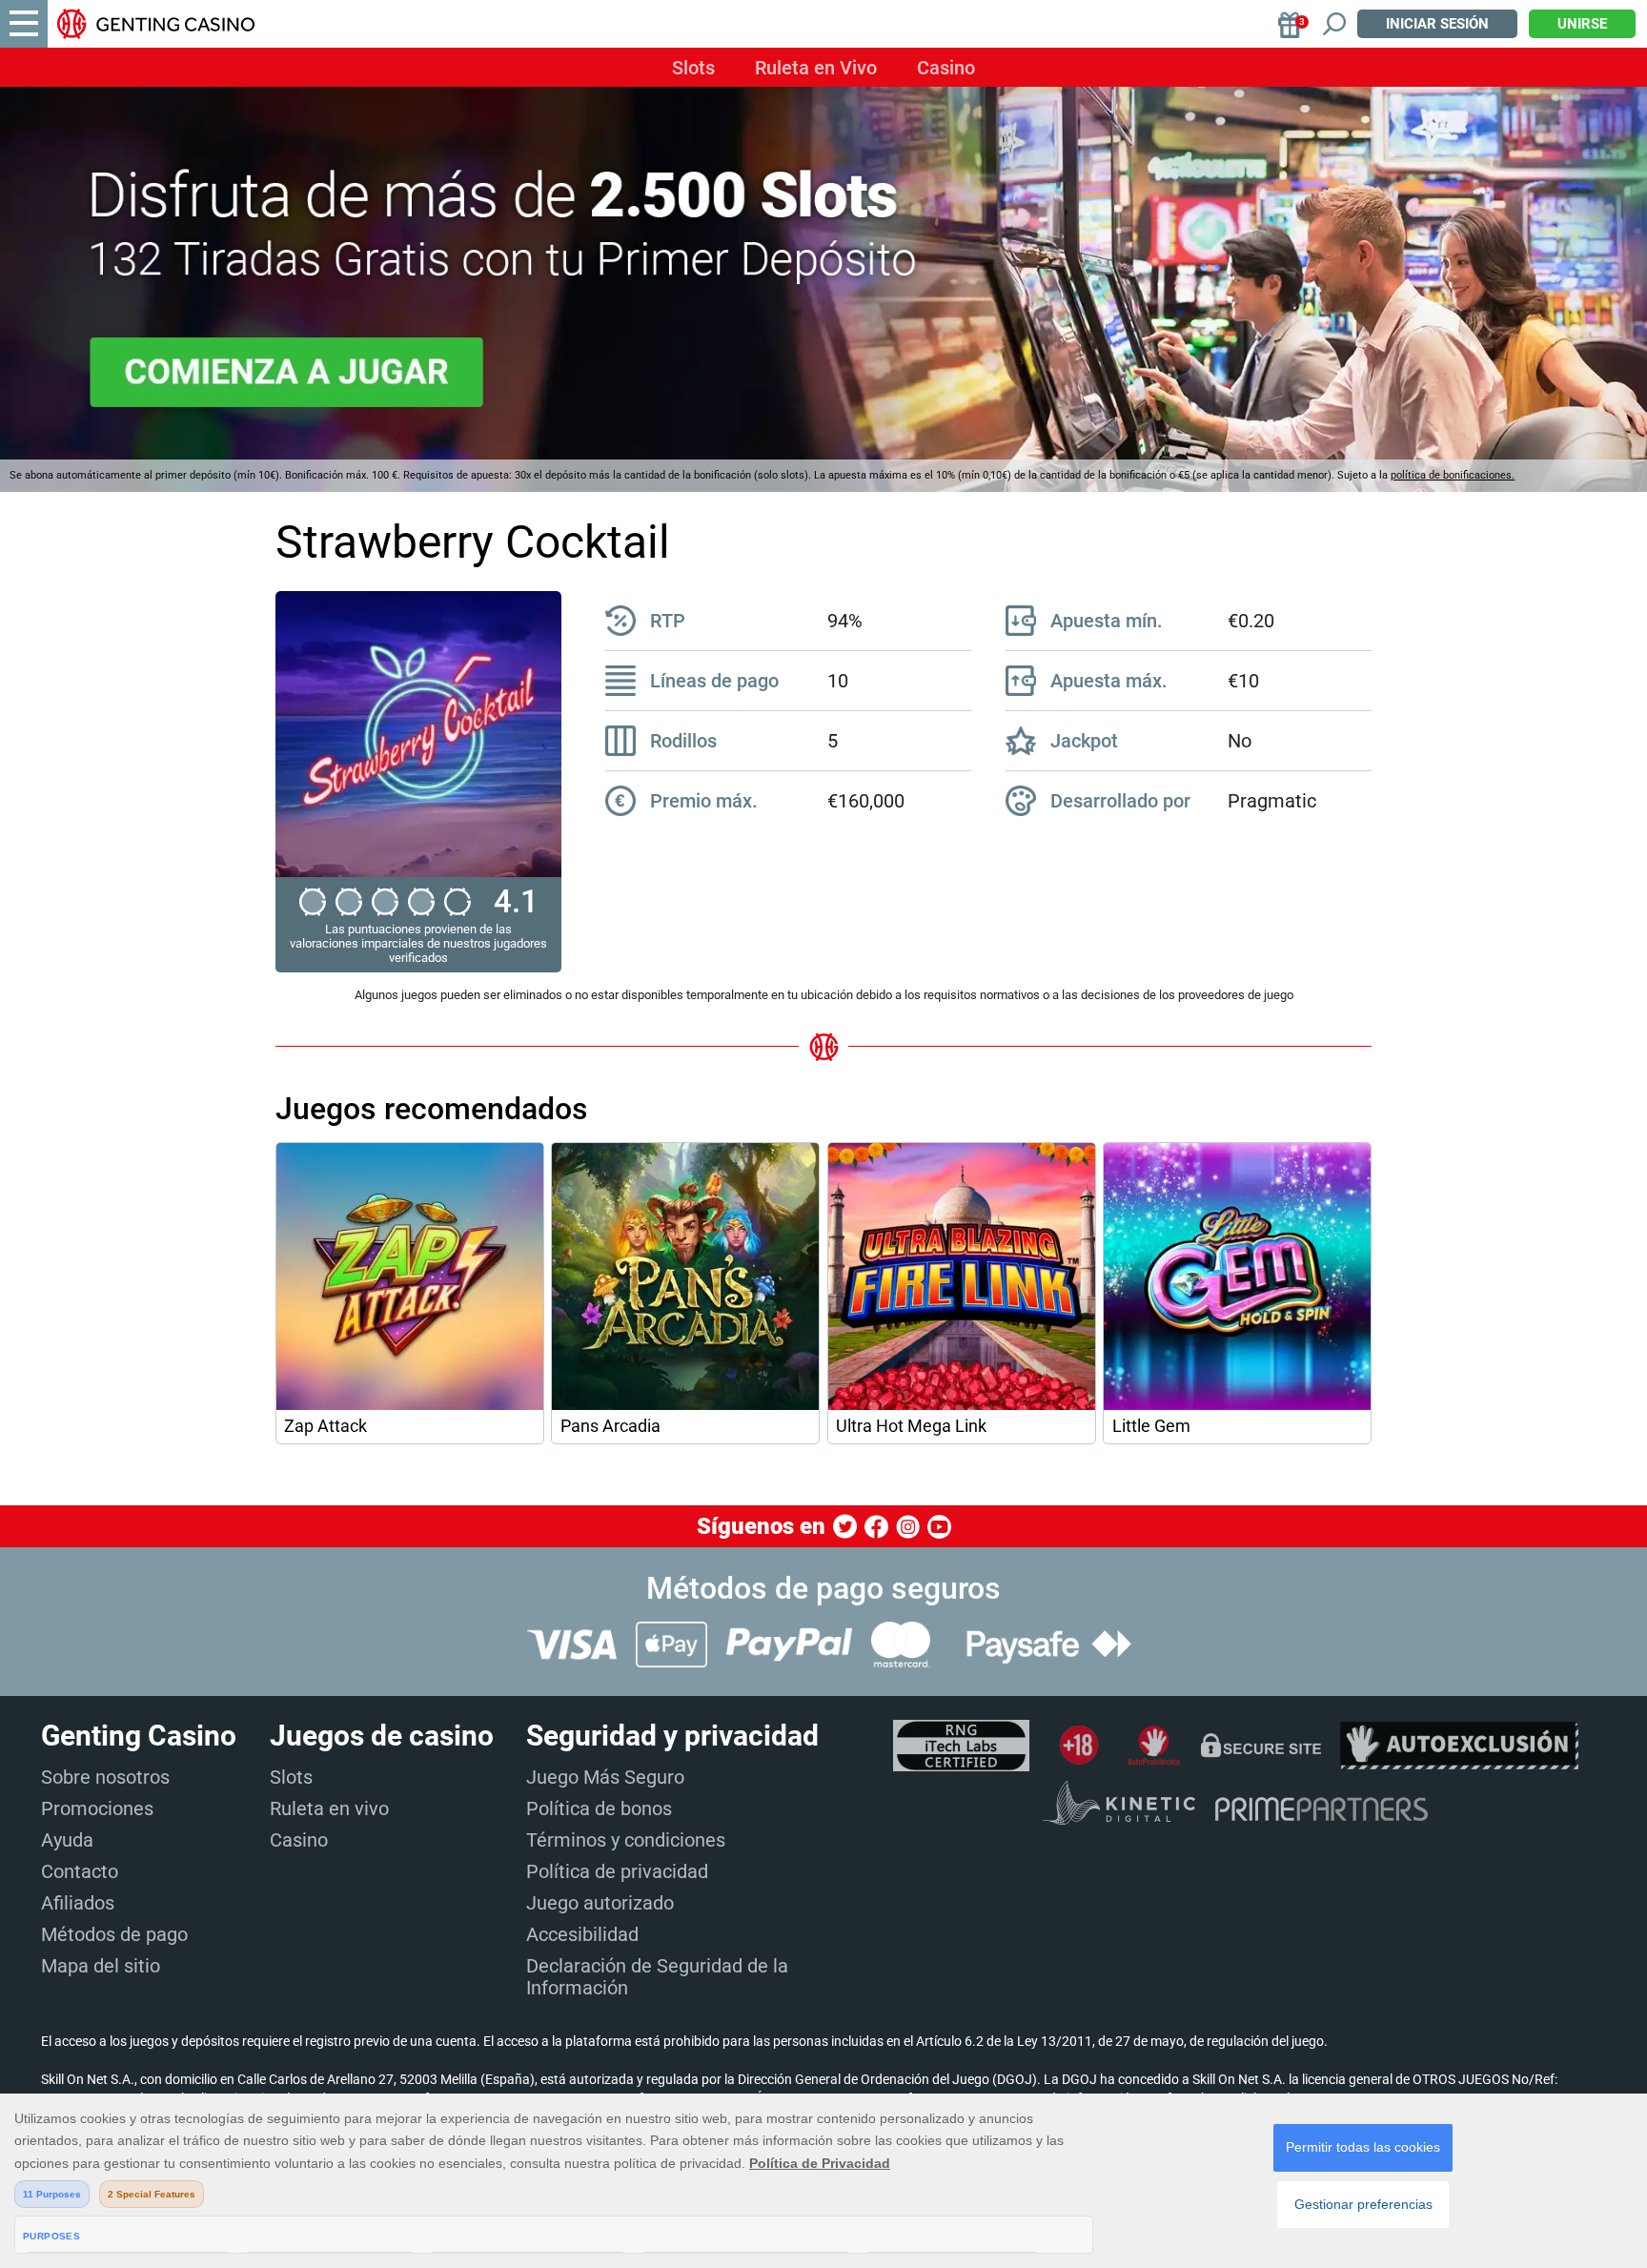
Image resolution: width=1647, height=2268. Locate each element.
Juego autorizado (600, 1903)
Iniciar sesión (1437, 24)
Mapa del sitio (101, 1966)
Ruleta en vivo (329, 1808)
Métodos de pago (114, 1934)
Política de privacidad (617, 1871)
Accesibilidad (582, 1934)
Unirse (1582, 24)
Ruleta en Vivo (816, 68)
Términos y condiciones (626, 1840)
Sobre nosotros (105, 1777)
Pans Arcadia (610, 1426)
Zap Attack (325, 1426)
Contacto (80, 1871)
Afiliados (78, 1903)
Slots (693, 68)
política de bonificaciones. (1453, 475)
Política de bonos (599, 1808)
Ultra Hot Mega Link (911, 1426)
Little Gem (1151, 1426)
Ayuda (67, 1840)
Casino (946, 68)
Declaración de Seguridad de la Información (657, 1977)
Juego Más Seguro (605, 1777)
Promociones (97, 1808)
